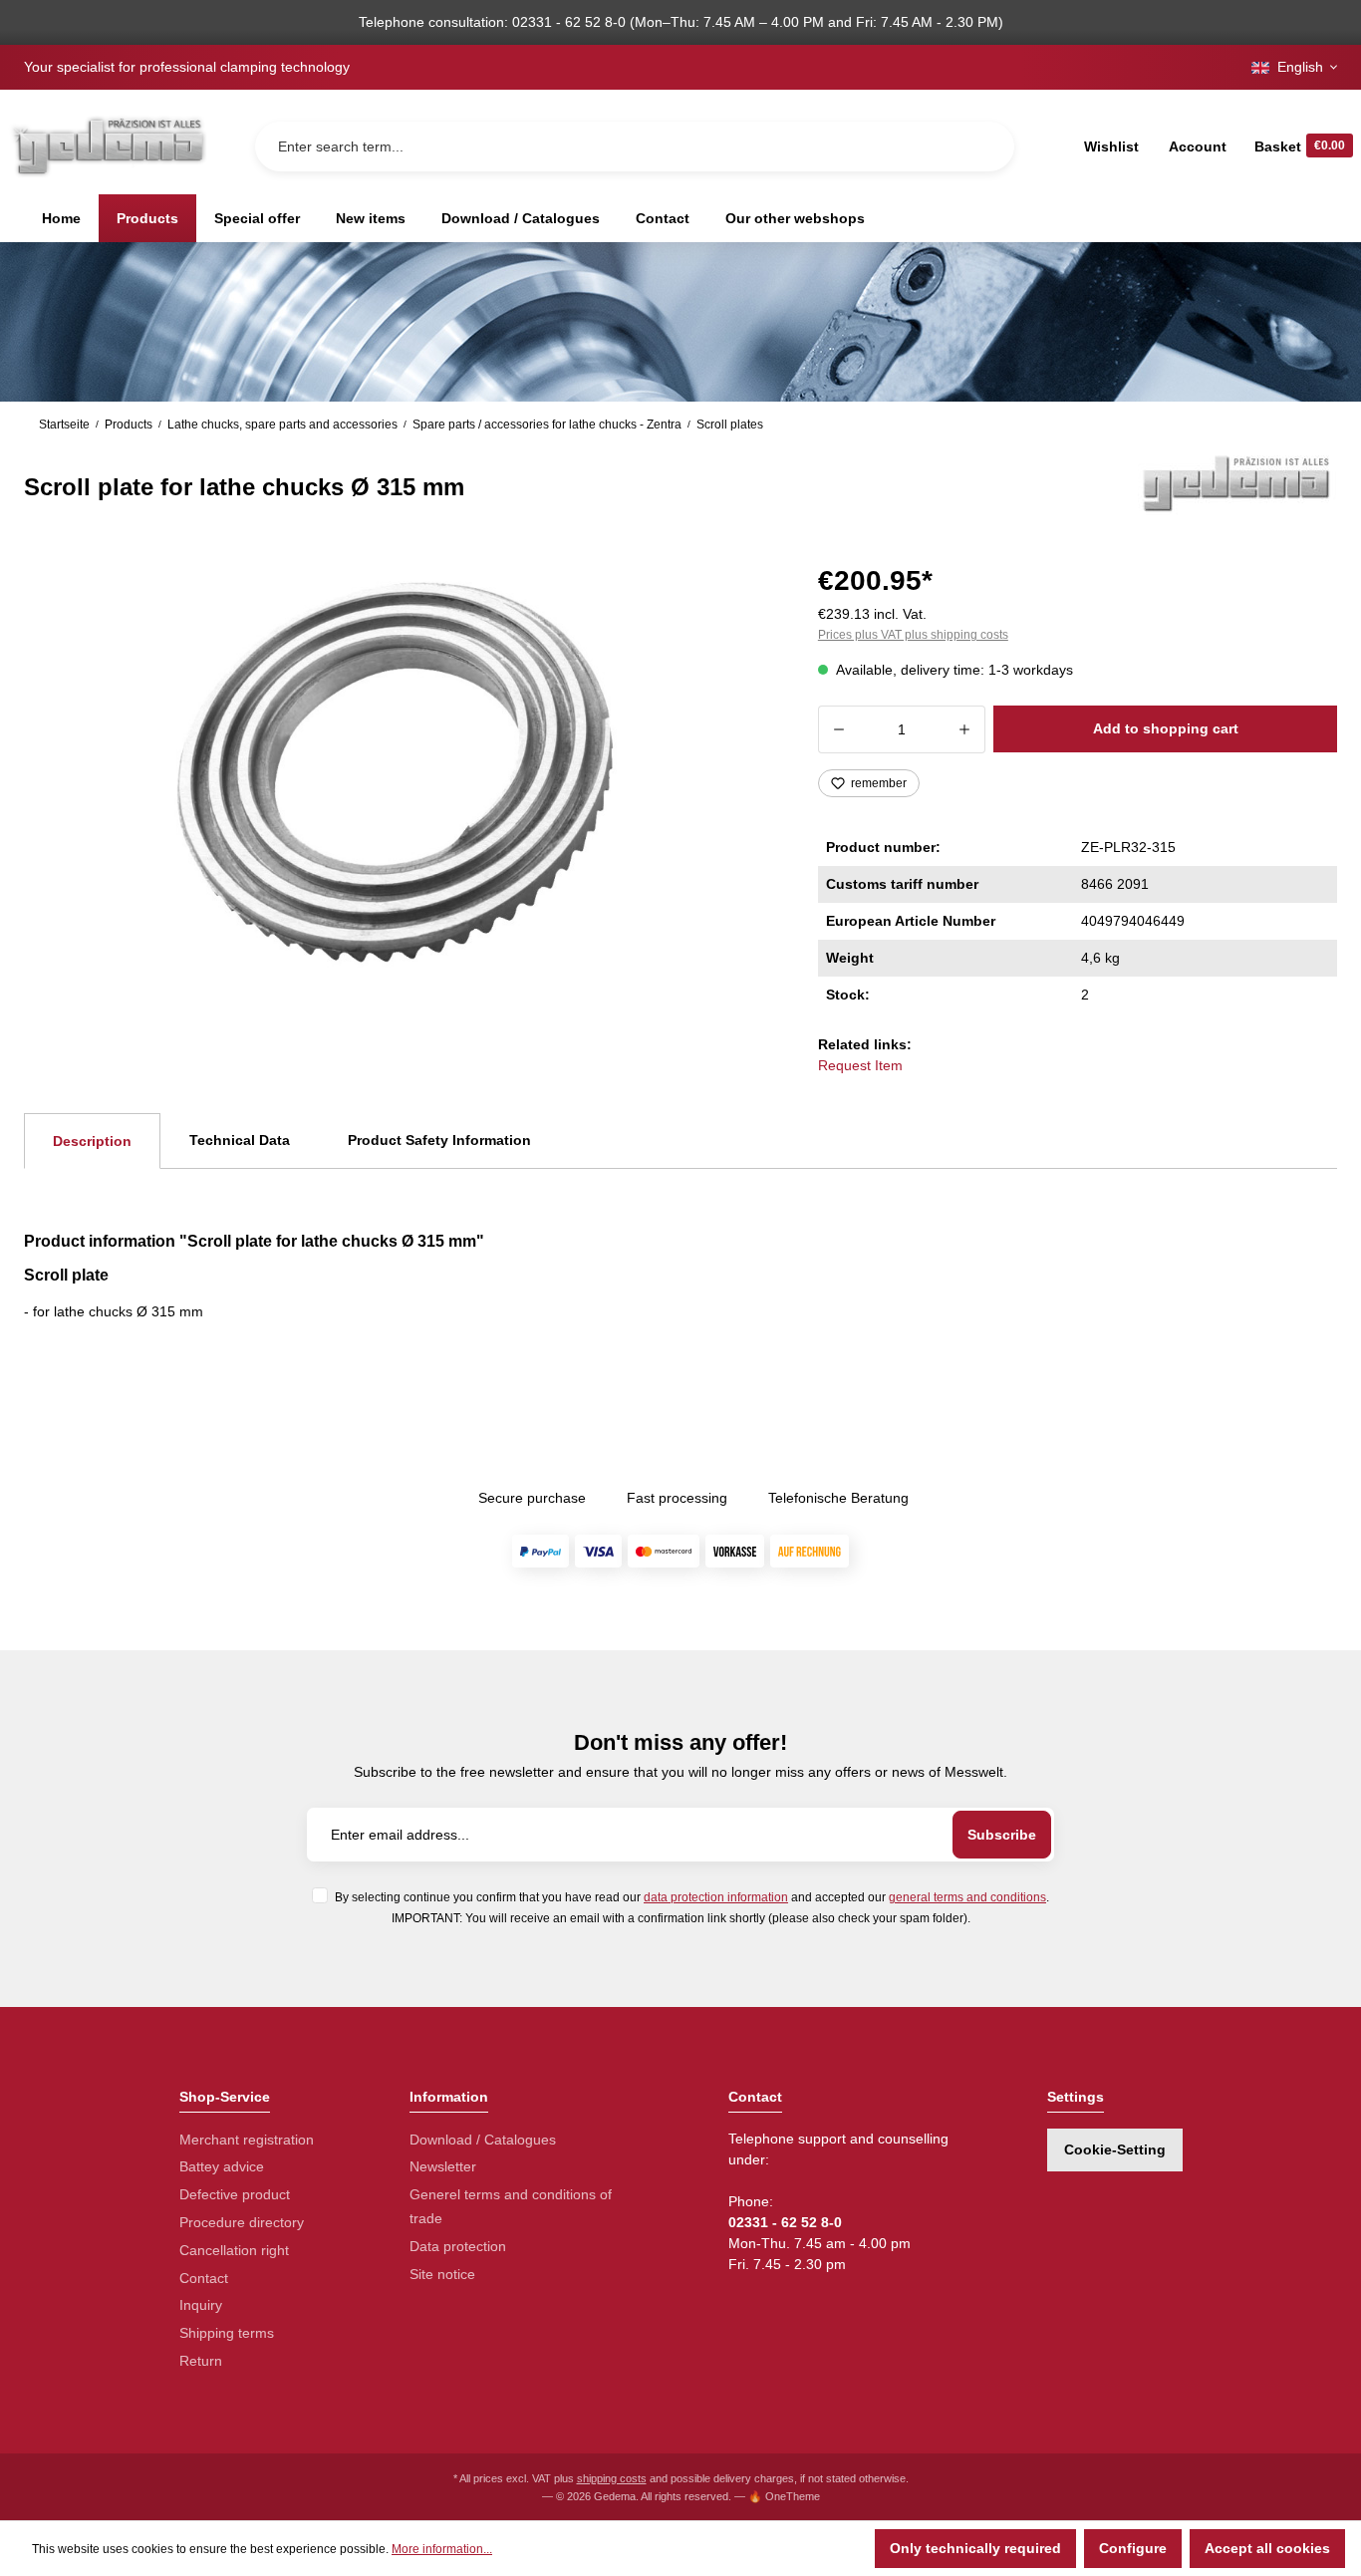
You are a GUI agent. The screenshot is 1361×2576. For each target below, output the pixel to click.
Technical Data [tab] (240, 1140)
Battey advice (222, 2166)
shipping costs (612, 2478)
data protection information (716, 1897)
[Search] (983, 146)
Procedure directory (242, 2222)
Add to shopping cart (1166, 728)
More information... (442, 2549)
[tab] (92, 1141)
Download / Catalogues (483, 2140)
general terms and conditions (967, 1897)
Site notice (442, 2274)
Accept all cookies (1267, 2548)
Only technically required (975, 2548)
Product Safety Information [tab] (439, 1140)
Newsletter (443, 2166)
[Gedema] (1237, 482)
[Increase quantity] (965, 729)
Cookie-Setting (1115, 2149)
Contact (204, 2278)
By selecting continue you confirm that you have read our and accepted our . (692, 1897)
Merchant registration (247, 2140)
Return (201, 2361)
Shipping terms (227, 2333)
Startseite (64, 425)
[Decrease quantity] (838, 729)
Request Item (860, 1065)
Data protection (458, 2246)
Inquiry (201, 2305)
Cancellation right (234, 2250)
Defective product (235, 2194)
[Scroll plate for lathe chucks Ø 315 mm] (397, 771)
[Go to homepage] (108, 146)
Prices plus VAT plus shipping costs (913, 635)
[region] (397, 771)
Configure (1133, 2548)
